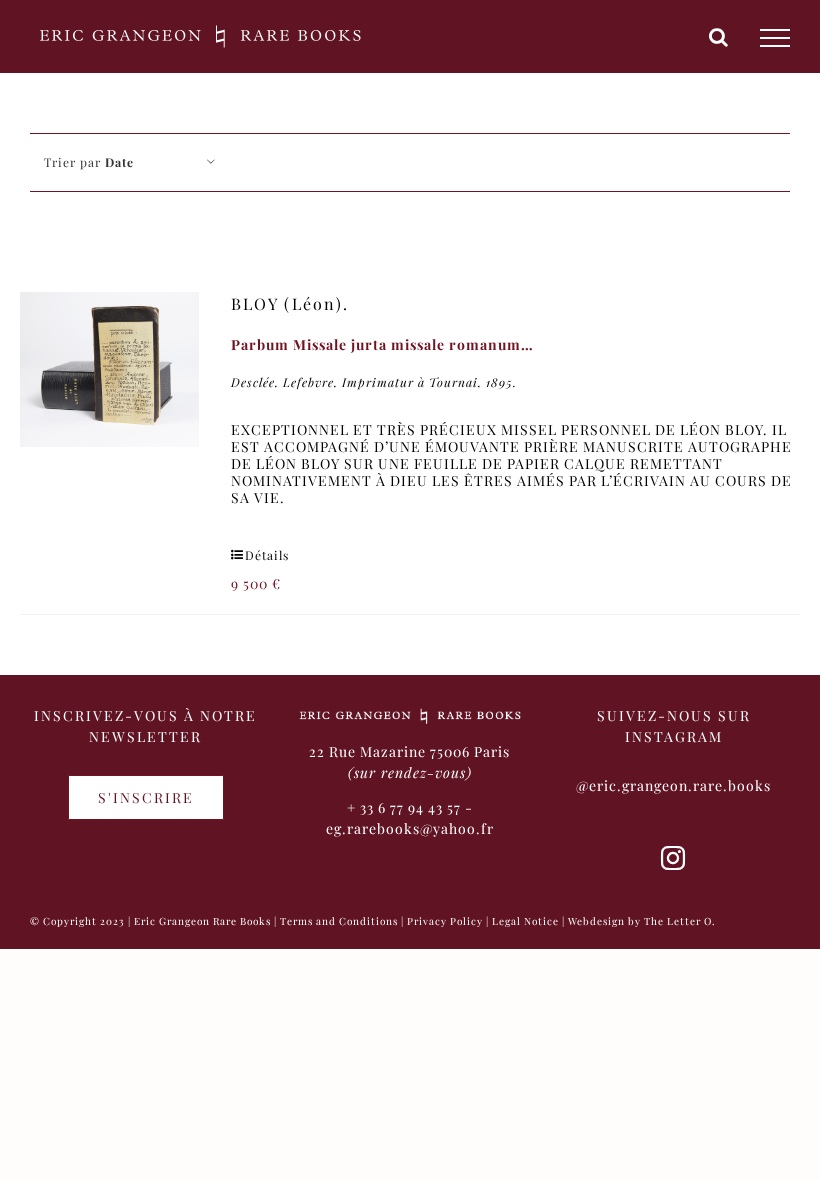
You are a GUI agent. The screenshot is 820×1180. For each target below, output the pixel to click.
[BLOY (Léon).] (109, 369)
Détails (267, 555)
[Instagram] (673, 858)
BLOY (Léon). (290, 303)
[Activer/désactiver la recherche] (719, 37)
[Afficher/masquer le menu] (775, 38)
